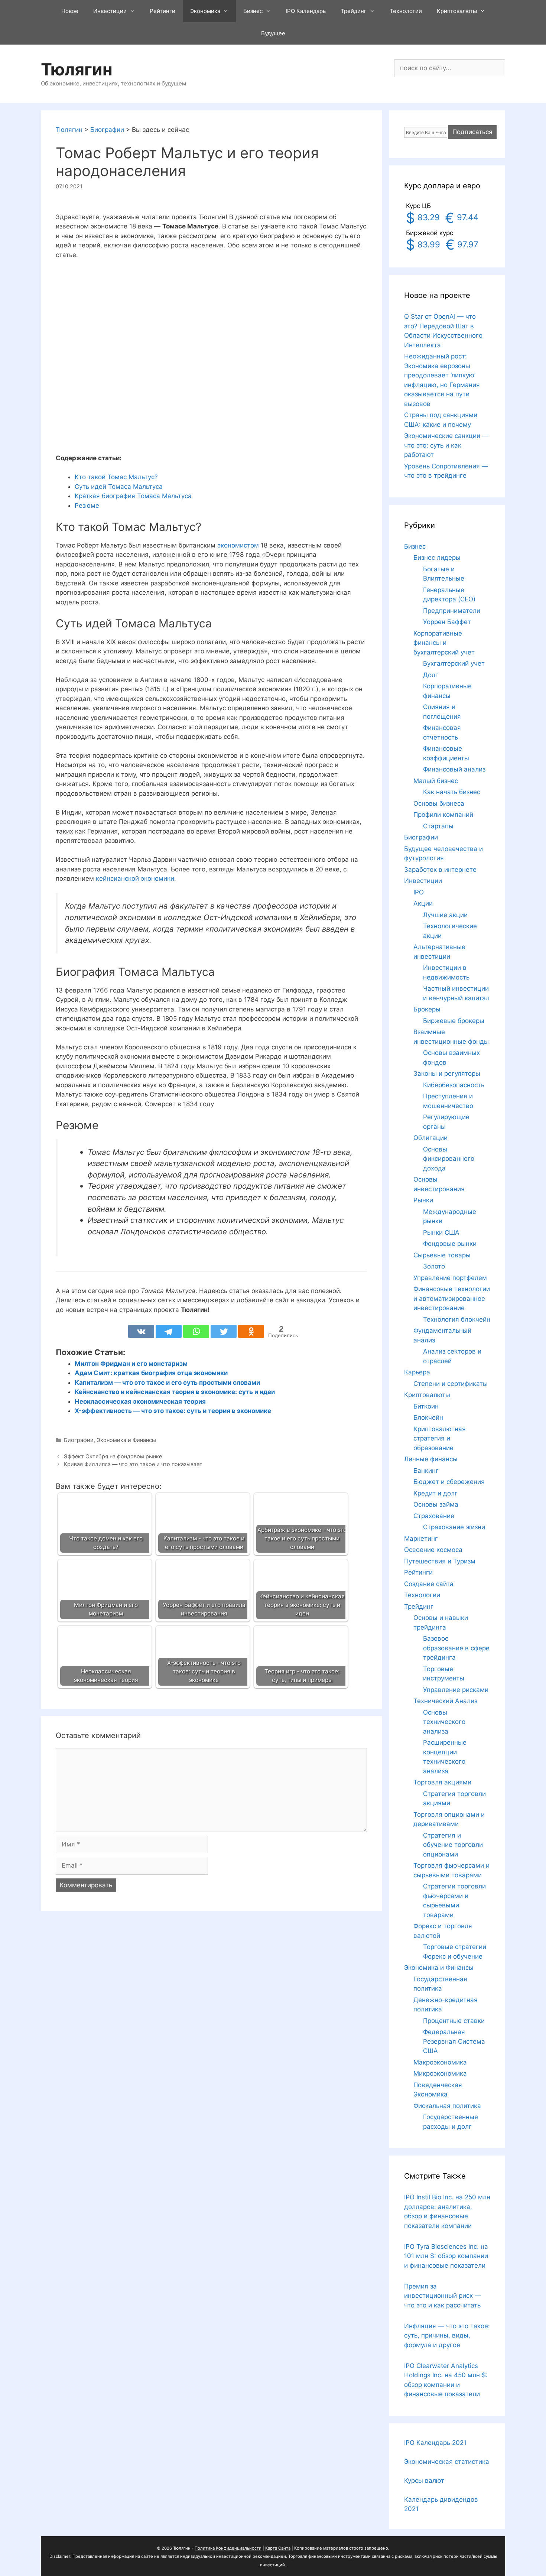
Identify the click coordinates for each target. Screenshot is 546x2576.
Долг (431, 675)
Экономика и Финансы (126, 1440)
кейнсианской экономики (135, 878)
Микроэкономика (440, 2073)
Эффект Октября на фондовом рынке (113, 1456)
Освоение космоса (433, 1550)
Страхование (434, 1516)
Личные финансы (431, 1459)
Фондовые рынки (450, 1244)
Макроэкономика (440, 2062)
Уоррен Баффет (447, 622)
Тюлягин (77, 69)
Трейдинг (354, 11)
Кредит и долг (435, 1493)
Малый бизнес (436, 781)
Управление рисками (456, 1690)
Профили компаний (443, 815)
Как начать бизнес (452, 792)
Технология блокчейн (457, 1319)
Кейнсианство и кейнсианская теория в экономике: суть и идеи (175, 1392)
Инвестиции (110, 11)
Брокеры (427, 1009)
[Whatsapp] (196, 1331)
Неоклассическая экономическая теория (140, 1401)
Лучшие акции (445, 915)
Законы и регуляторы (447, 1073)
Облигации (430, 1138)
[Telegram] (169, 1331)
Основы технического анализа (444, 1722)
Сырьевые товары (442, 1255)
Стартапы (438, 826)
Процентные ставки (454, 2021)
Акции (423, 903)
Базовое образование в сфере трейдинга (456, 1648)
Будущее (273, 33)
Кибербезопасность (454, 1085)
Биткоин (426, 1406)
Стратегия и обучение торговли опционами (453, 1845)
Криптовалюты (457, 11)
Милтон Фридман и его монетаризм (131, 1364)
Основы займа (436, 1504)
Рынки (423, 1200)
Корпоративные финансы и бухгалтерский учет (444, 643)
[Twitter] (224, 1331)
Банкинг (426, 1471)
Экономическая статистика (447, 2462)
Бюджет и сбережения (449, 1482)
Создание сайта (429, 1584)
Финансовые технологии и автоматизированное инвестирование (452, 1298)
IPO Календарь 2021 (435, 2443)
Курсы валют (424, 2481)
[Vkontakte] (141, 1331)
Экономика (205, 11)
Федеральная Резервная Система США (454, 2041)
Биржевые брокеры (454, 1021)
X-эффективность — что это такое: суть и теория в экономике (173, 1411)
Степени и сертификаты (451, 1384)
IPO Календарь (306, 11)
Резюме (87, 506)
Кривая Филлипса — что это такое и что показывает (133, 1464)
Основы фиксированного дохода (449, 1159)
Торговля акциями (442, 1782)
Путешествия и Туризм (440, 1561)
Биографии (79, 1440)
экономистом (238, 545)
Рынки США (441, 1232)
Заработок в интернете (440, 870)
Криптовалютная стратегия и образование (440, 1438)
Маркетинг (421, 1539)
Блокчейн (428, 1417)
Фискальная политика (447, 2106)
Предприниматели (452, 611)
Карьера (417, 1372)
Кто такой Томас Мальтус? (116, 477)
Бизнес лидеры (437, 558)
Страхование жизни (454, 1527)
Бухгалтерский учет (454, 663)
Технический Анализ (445, 1701)
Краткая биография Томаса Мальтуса (133, 496)
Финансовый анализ (454, 769)
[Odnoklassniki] (251, 1331)
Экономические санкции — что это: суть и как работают (446, 445)
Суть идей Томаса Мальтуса (119, 487)
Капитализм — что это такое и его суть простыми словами (167, 1383)
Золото (434, 1266)
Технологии (406, 11)
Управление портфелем (450, 1278)
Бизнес (253, 11)
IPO (419, 892)
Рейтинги (162, 11)
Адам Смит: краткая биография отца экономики (151, 1373)
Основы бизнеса (439, 803)
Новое (70, 11)
